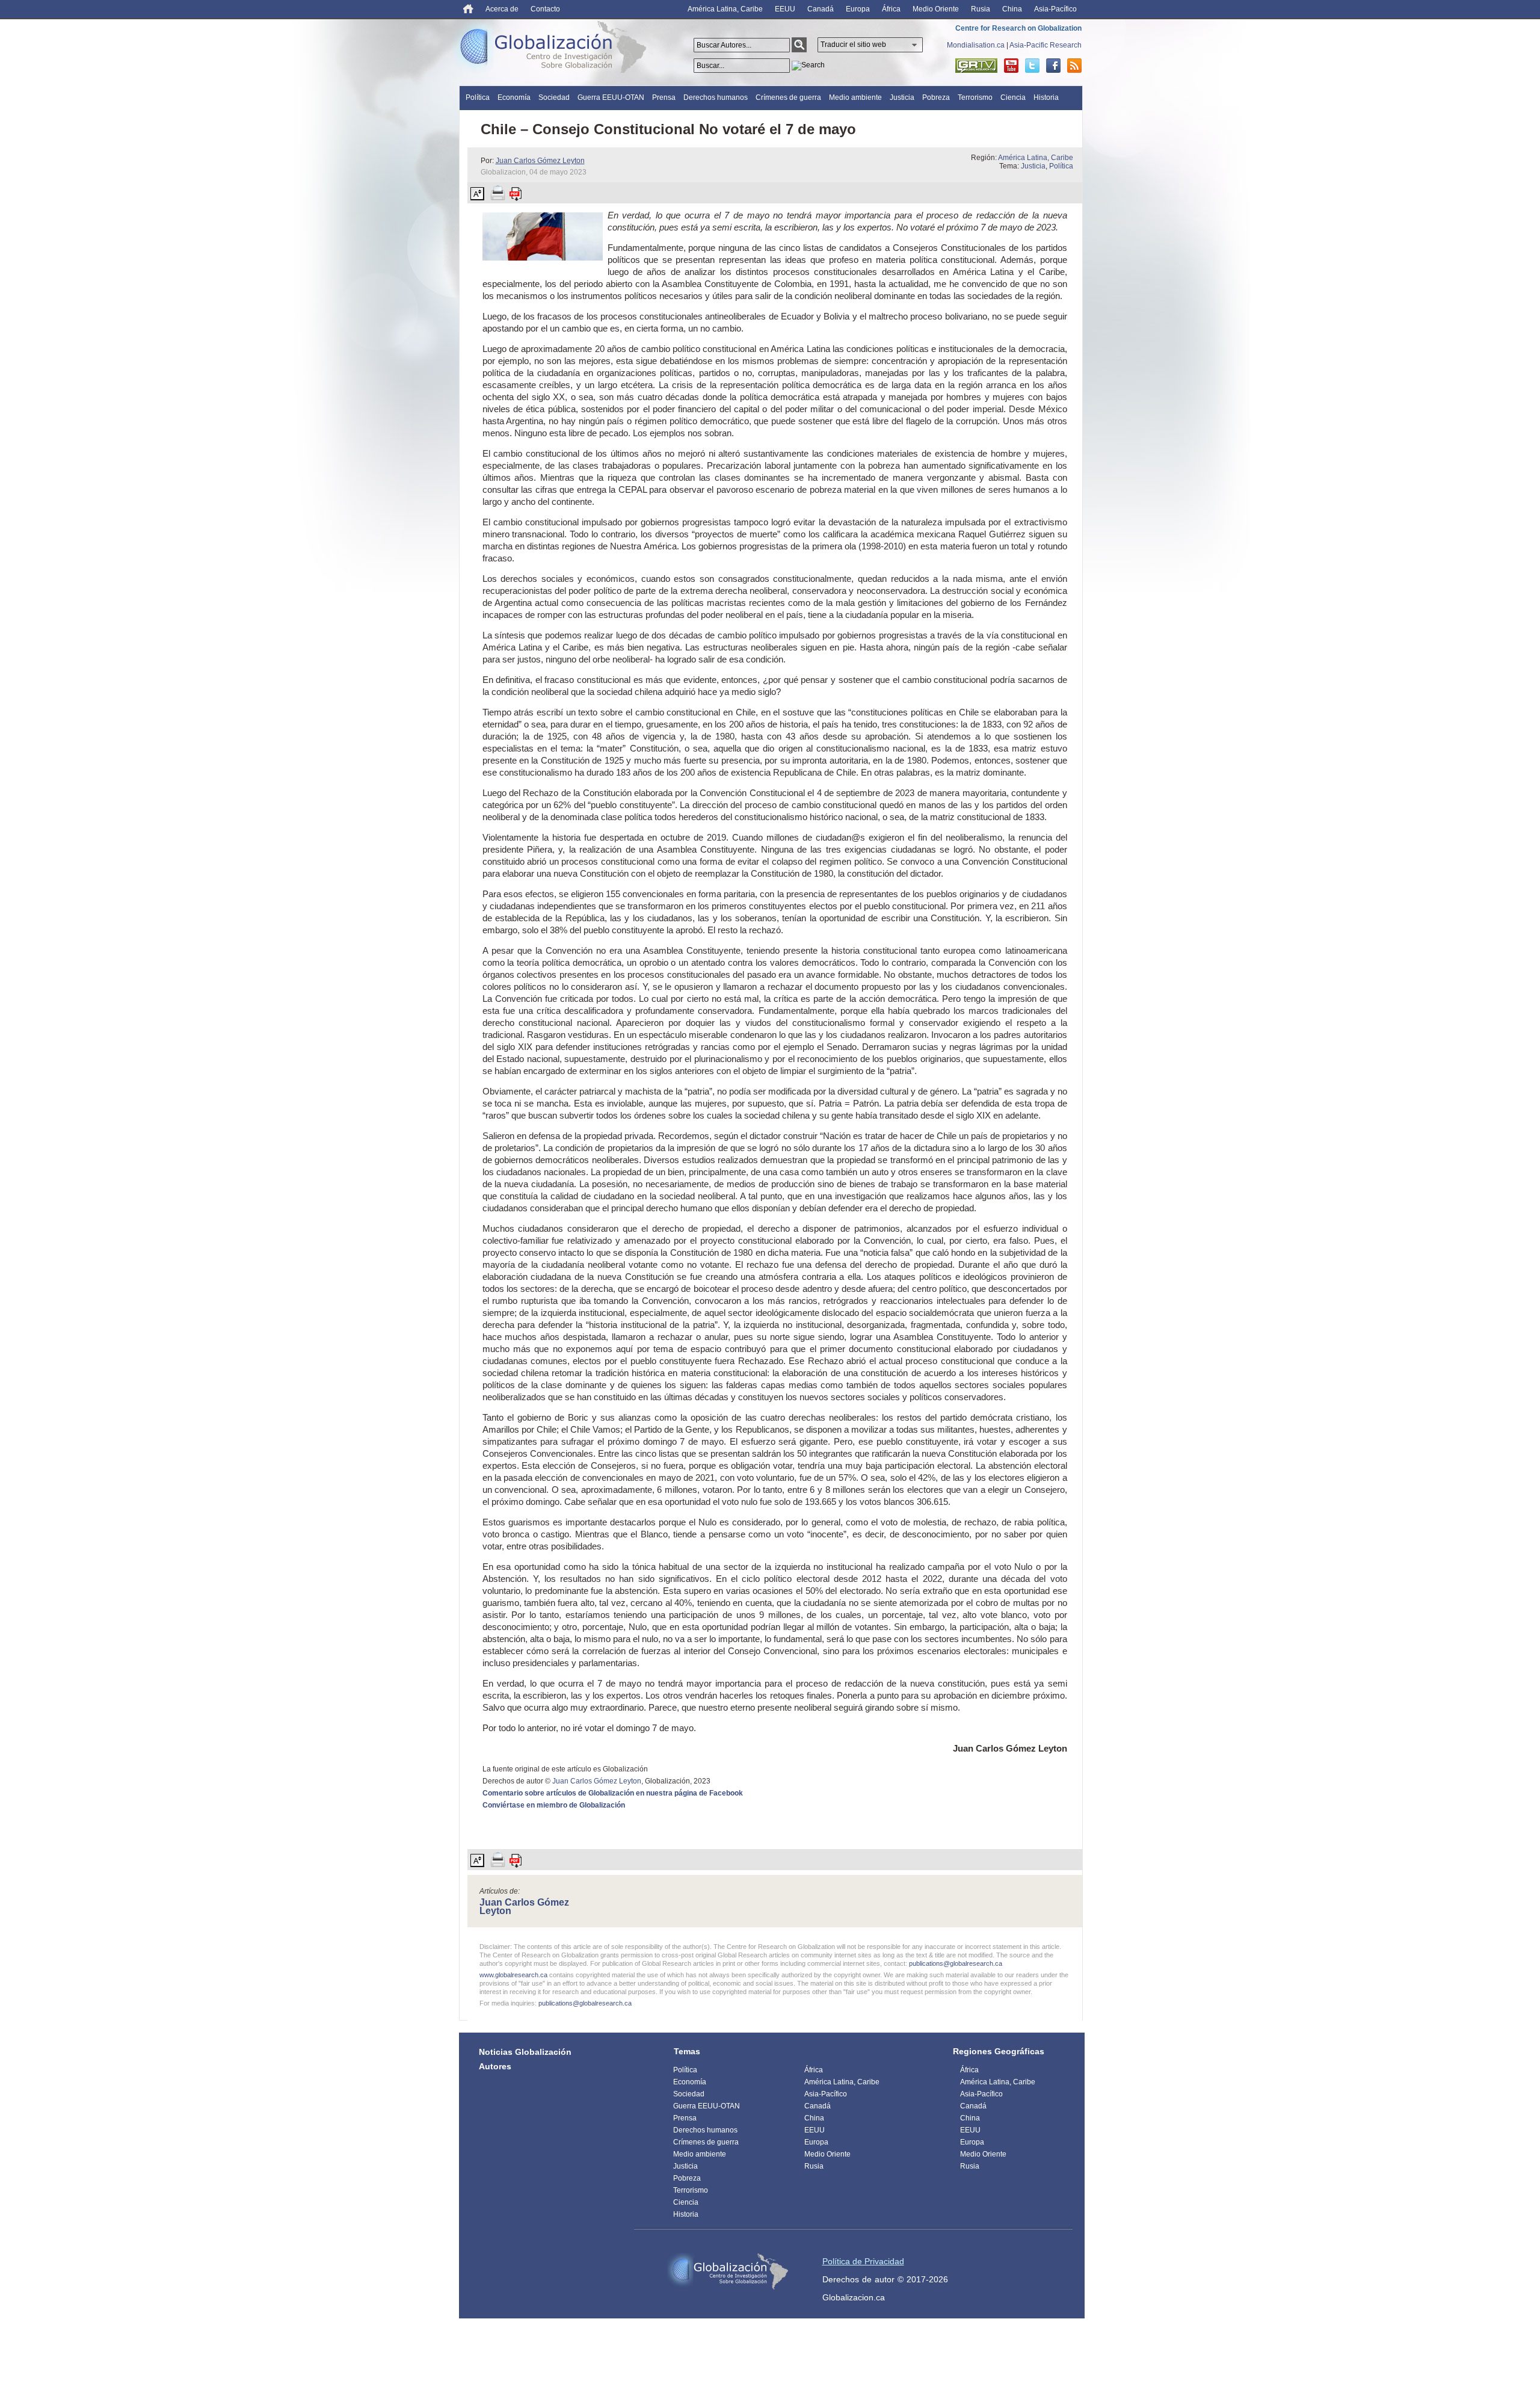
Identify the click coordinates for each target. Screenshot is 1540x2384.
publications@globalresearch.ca (956, 1963)
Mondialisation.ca (976, 45)
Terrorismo (975, 97)
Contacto (545, 9)
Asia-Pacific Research (1046, 45)
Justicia (902, 97)
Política (478, 97)
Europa (858, 9)
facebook (1053, 66)
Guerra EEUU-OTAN (611, 97)
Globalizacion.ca (854, 2297)
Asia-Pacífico (1055, 9)
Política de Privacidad (863, 2261)
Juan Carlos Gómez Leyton (540, 161)
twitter (1032, 66)
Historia (1046, 97)
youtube (1011, 66)
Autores (495, 2066)
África (891, 9)
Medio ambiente (855, 97)
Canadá (821, 9)
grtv (976, 66)
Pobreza (936, 97)
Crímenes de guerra (788, 97)
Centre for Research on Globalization (1018, 28)
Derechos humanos (716, 97)
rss (1074, 66)
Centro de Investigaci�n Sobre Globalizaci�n (728, 2271)
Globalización (556, 49)
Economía (514, 97)
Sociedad (554, 97)
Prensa (664, 97)
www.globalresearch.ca (513, 1975)
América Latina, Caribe (725, 9)
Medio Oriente (936, 9)
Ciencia (1013, 97)
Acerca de (502, 9)
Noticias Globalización (525, 2052)
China (1012, 9)
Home (468, 9)
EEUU (785, 9)
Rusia (981, 9)
